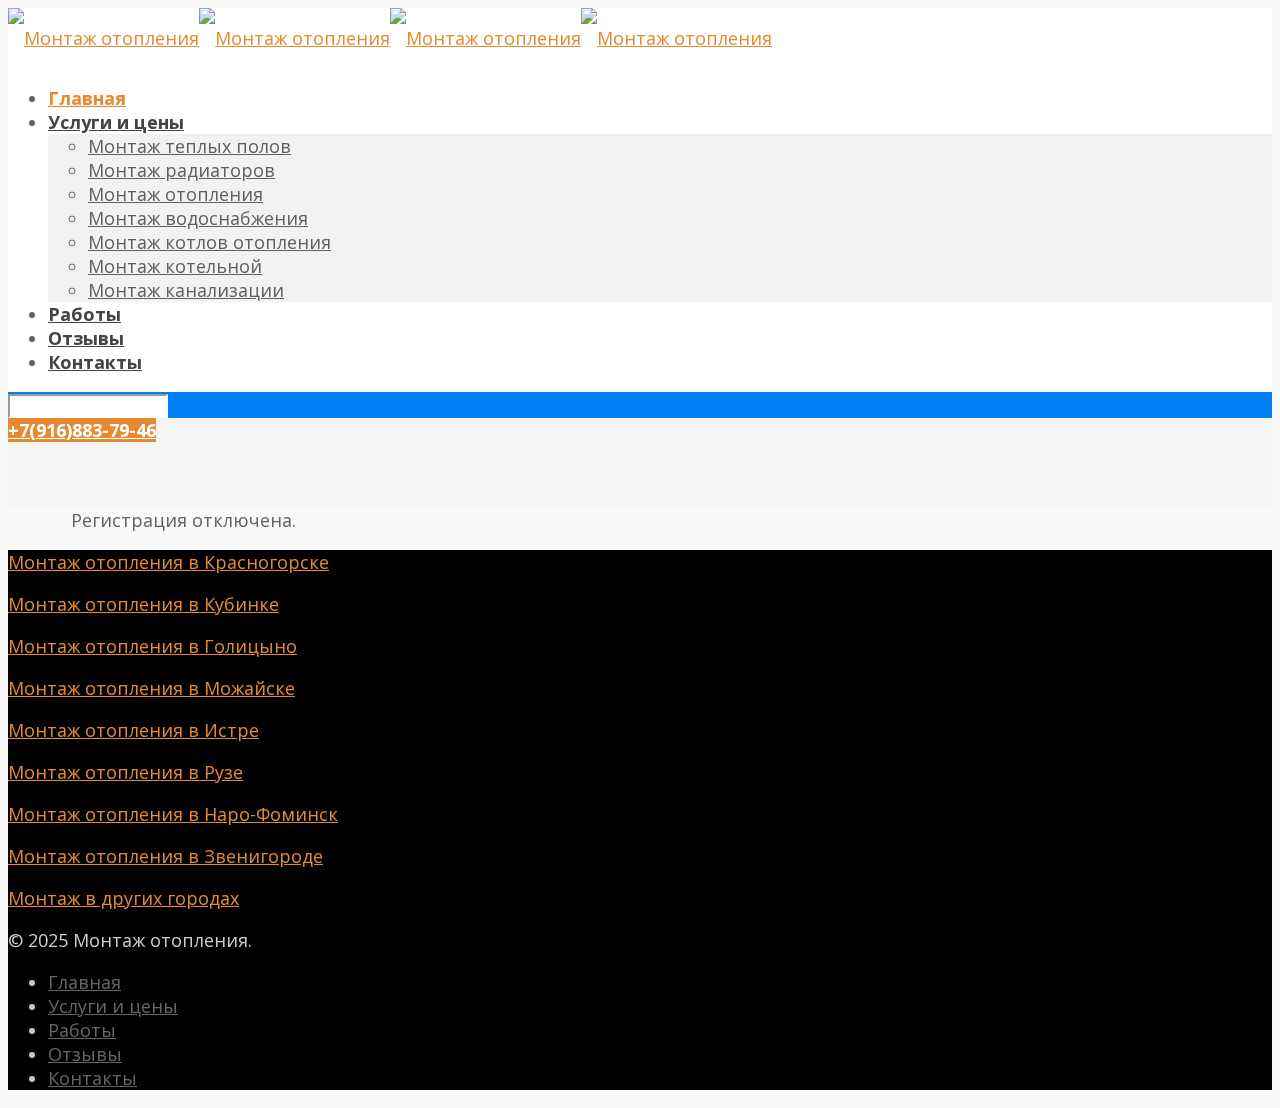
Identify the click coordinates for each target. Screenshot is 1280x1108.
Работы (82, 1030)
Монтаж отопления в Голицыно (152, 646)
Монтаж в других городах (123, 898)
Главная (84, 982)
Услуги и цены (113, 1006)
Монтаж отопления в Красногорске (168, 562)
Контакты (92, 1078)
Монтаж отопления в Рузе (125, 772)
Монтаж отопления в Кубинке (143, 604)
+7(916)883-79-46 (82, 430)
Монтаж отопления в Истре (133, 730)
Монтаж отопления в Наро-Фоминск (173, 814)
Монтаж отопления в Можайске (151, 688)
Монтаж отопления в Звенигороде (165, 856)
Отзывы (85, 1054)
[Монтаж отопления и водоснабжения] (390, 38)
